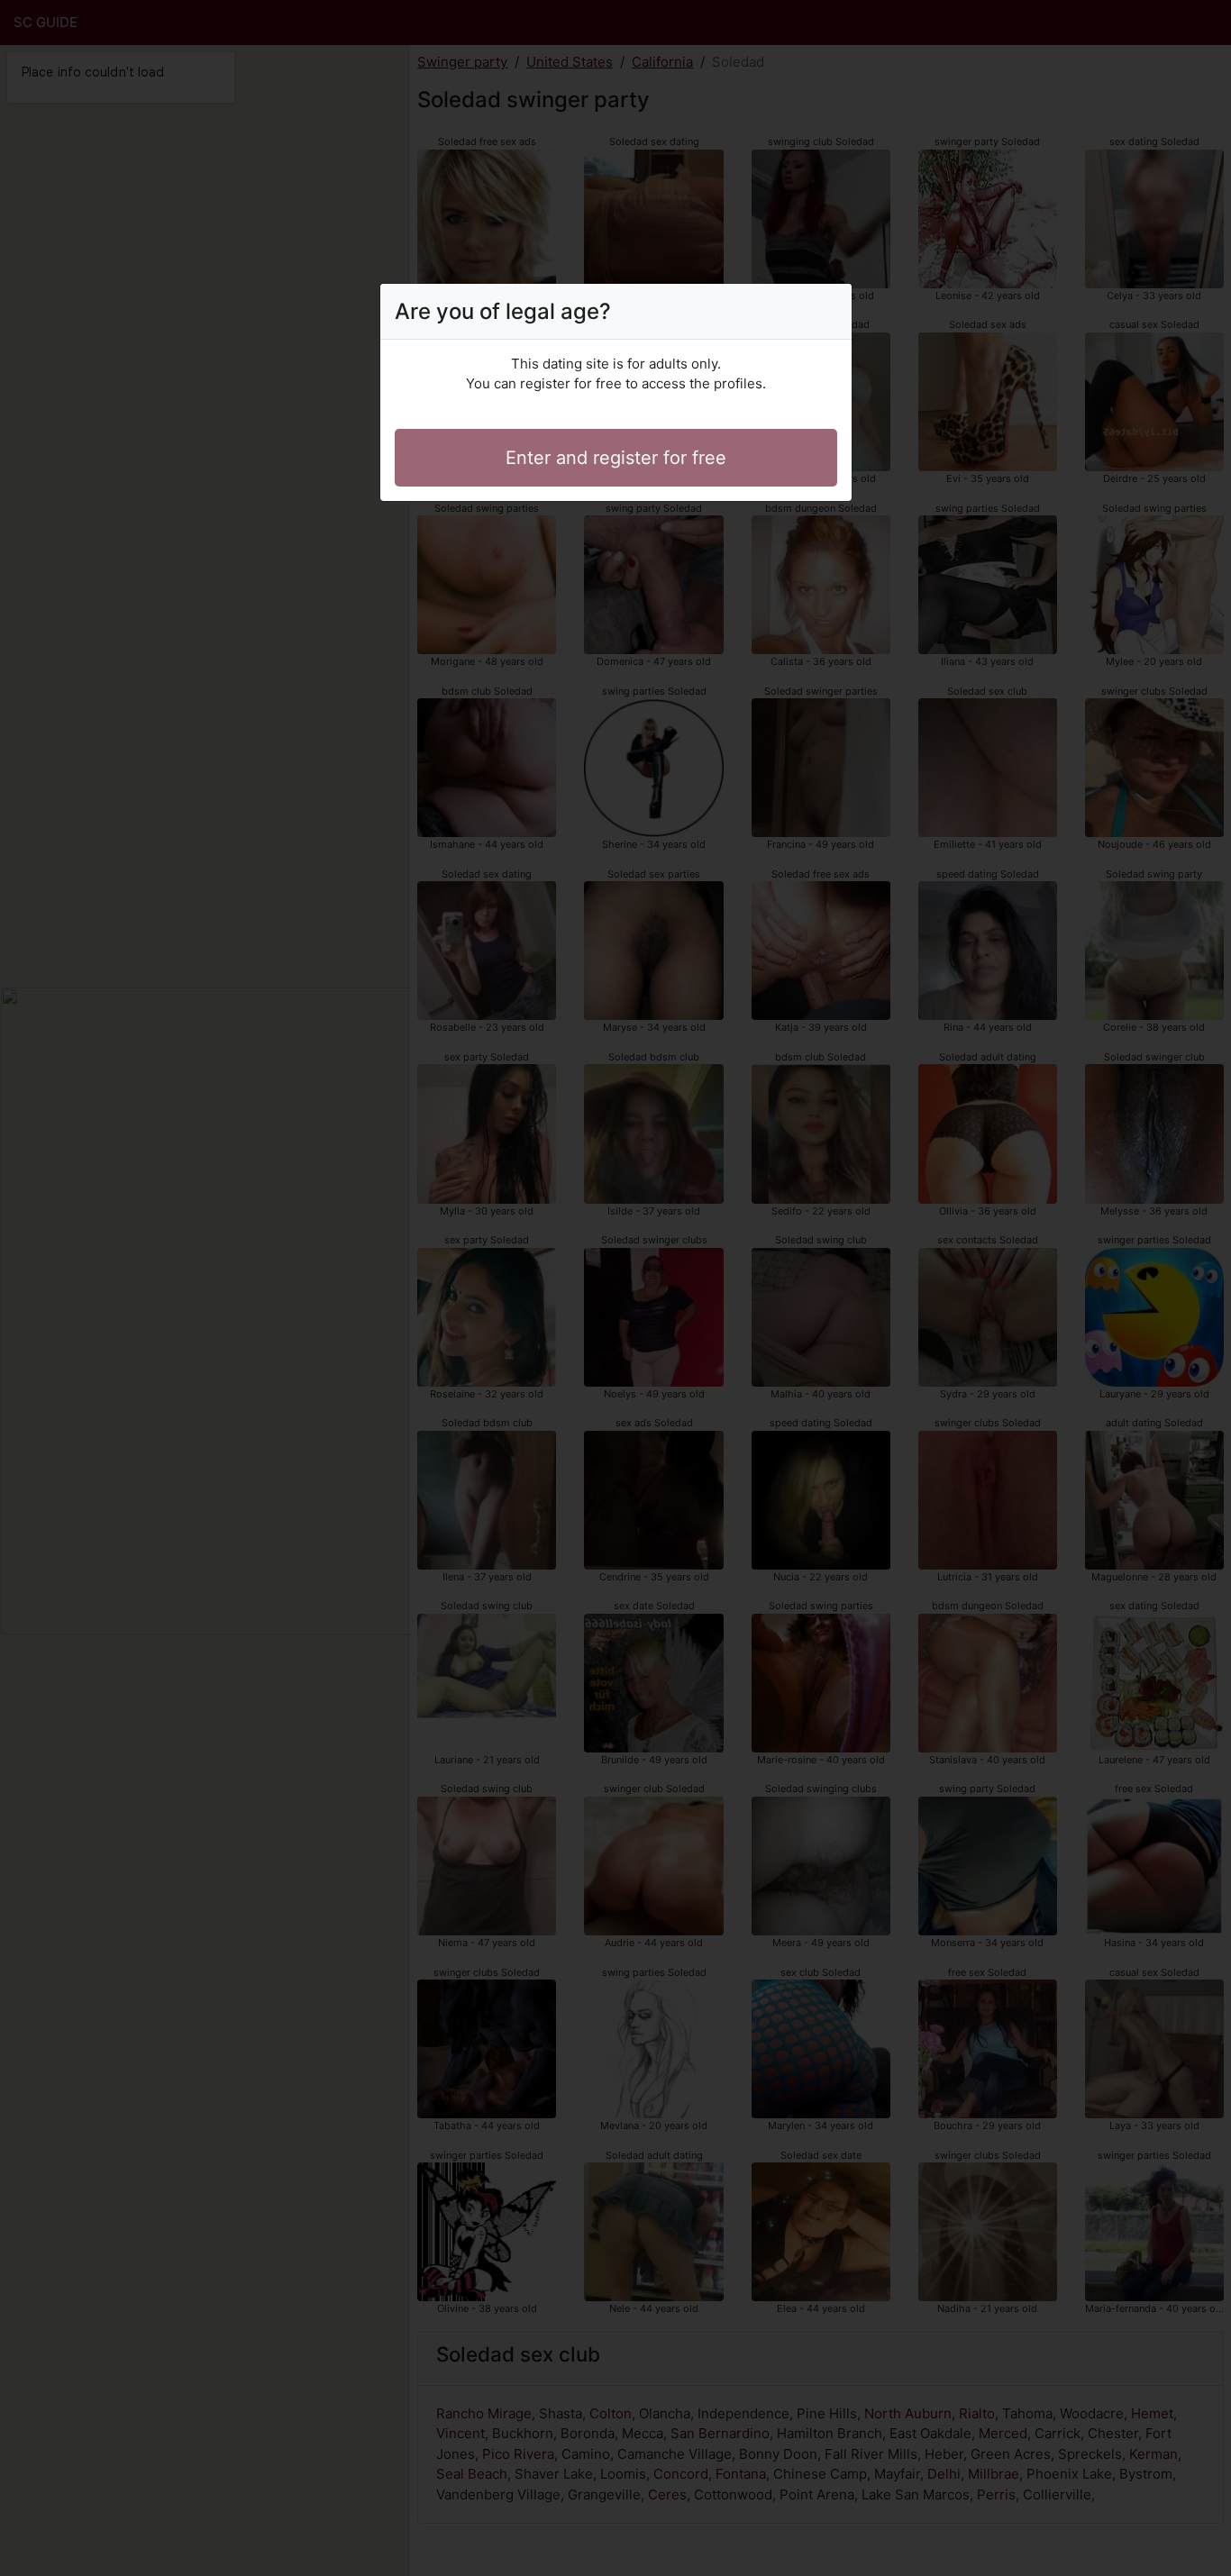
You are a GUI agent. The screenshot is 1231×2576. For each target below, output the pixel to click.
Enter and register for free (616, 458)
